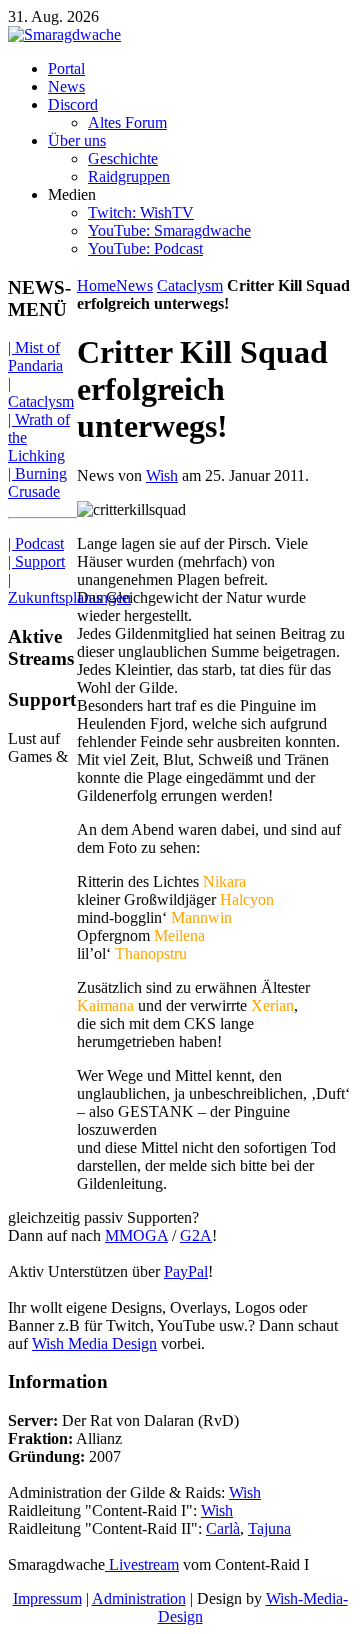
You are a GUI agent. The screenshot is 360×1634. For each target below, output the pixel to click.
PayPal (186, 1271)
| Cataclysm (41, 392)
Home (96, 285)
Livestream (142, 1564)
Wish (162, 475)
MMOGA (136, 1235)
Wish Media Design (94, 1343)
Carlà (223, 1528)
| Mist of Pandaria (35, 356)
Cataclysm (190, 285)
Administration (139, 1598)
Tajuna (269, 1528)
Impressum (47, 1598)
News (134, 285)
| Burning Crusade (37, 482)
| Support (36, 561)
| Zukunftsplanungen (69, 588)
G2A (196, 1235)
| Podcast (36, 543)
